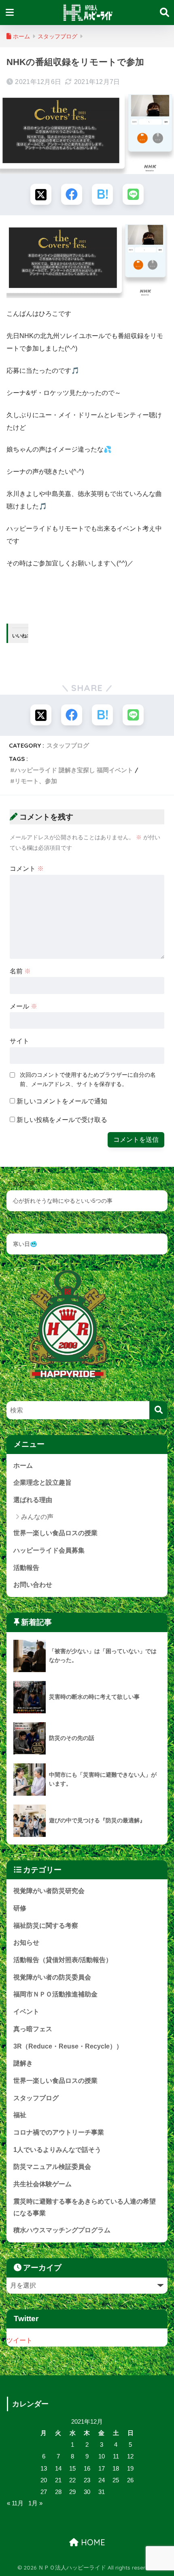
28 (58, 2492)
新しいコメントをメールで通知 (62, 1101)
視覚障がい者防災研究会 (49, 1891)
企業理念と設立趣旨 (42, 1482)
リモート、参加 (36, 781)
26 (130, 2480)
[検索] (158, 1410)
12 (130, 2456)
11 (116, 2456)
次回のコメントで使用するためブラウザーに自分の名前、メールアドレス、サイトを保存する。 (88, 1079)
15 (72, 2469)
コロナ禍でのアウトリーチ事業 (59, 2132)
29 (72, 2492)
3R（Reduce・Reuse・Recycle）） (68, 2046)
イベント (26, 2012)
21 (58, 2480)
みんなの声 (37, 1517)
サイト (19, 1041)
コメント (27, 869)
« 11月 (15, 2503)
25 (116, 2480)
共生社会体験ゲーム (42, 2184)
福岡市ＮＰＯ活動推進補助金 (55, 1994)
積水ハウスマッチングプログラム (62, 2230)
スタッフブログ (68, 745)
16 (87, 2469)
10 (102, 2456)
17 (102, 2469)
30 (87, 2492)
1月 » (35, 2503)
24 (102, 2480)
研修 (20, 1908)
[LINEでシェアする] (133, 194)
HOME (92, 2542)
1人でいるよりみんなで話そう (57, 2150)
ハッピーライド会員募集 (49, 1550)
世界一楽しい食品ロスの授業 (55, 1533)
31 (102, 2492)
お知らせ (26, 1943)
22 (72, 2480)
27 (44, 2492)
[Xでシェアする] (41, 194)
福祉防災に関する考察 (46, 1926)
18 (116, 2469)
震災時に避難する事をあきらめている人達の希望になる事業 (85, 2207)
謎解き (23, 2063)
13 (44, 2469)
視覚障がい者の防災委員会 (52, 1977)
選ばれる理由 (33, 1500)
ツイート (19, 2340)
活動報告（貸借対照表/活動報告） (63, 1960)
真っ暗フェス (33, 2029)
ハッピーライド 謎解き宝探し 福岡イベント (74, 770)
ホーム (23, 1466)
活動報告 (26, 1568)
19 (130, 2469)
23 (87, 2480)
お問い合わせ (33, 1585)
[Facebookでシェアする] (72, 194)
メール (23, 1006)
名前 (20, 971)
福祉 (20, 2115)
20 (44, 2480)
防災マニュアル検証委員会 (52, 2167)
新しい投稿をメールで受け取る (62, 1120)
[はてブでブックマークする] (102, 194)
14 (58, 2469)
